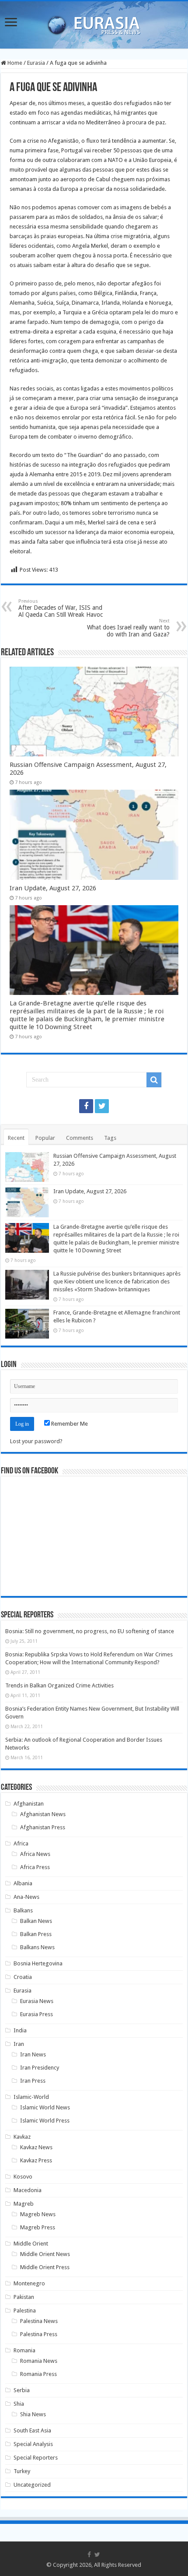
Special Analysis (33, 2444)
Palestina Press (39, 2334)
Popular (45, 1138)
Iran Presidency (40, 2068)
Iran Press (33, 2081)
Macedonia (28, 2190)
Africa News (35, 1854)
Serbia (22, 2390)
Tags (110, 1138)
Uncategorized (32, 2485)
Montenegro (29, 2283)
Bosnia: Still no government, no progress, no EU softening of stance (90, 1631)
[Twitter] (102, 1106)
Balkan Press (36, 1934)
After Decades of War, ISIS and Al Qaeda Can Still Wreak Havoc (61, 608)
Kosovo (23, 2177)
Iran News (33, 2054)
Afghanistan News (43, 1814)
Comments (80, 1138)
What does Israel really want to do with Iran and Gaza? (128, 628)
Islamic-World (31, 2097)
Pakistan (24, 2297)
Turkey (22, 2471)
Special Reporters (36, 2458)
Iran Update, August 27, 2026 (53, 888)
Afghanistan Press (43, 1827)
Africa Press (35, 1867)
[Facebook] (86, 1106)
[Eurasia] (94, 23)
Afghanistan (29, 1804)
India (20, 2030)
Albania (23, 1883)
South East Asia (32, 2430)
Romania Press (38, 2374)
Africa (21, 1843)
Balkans (23, 1910)
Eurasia (36, 63)
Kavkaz (22, 2137)
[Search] (154, 1080)
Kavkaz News (36, 2147)
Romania (24, 2350)
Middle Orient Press (45, 2267)
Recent (16, 1138)
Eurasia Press (37, 2014)
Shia (19, 2404)
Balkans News (37, 1947)
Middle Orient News (45, 2254)
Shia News (33, 2414)
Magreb (24, 2204)
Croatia (23, 1977)
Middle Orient (31, 2244)
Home (14, 63)
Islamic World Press (45, 2121)
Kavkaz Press (36, 2160)
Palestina (25, 2311)
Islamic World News (45, 2107)
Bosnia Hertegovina (38, 1963)
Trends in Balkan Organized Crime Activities (59, 1685)
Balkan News (36, 1921)
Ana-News (26, 1897)
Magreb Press (38, 2227)
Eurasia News (37, 2001)
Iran (19, 2044)
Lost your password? (36, 1441)
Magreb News (38, 2214)
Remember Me (69, 1424)
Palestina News (39, 2321)
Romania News (39, 2361)
